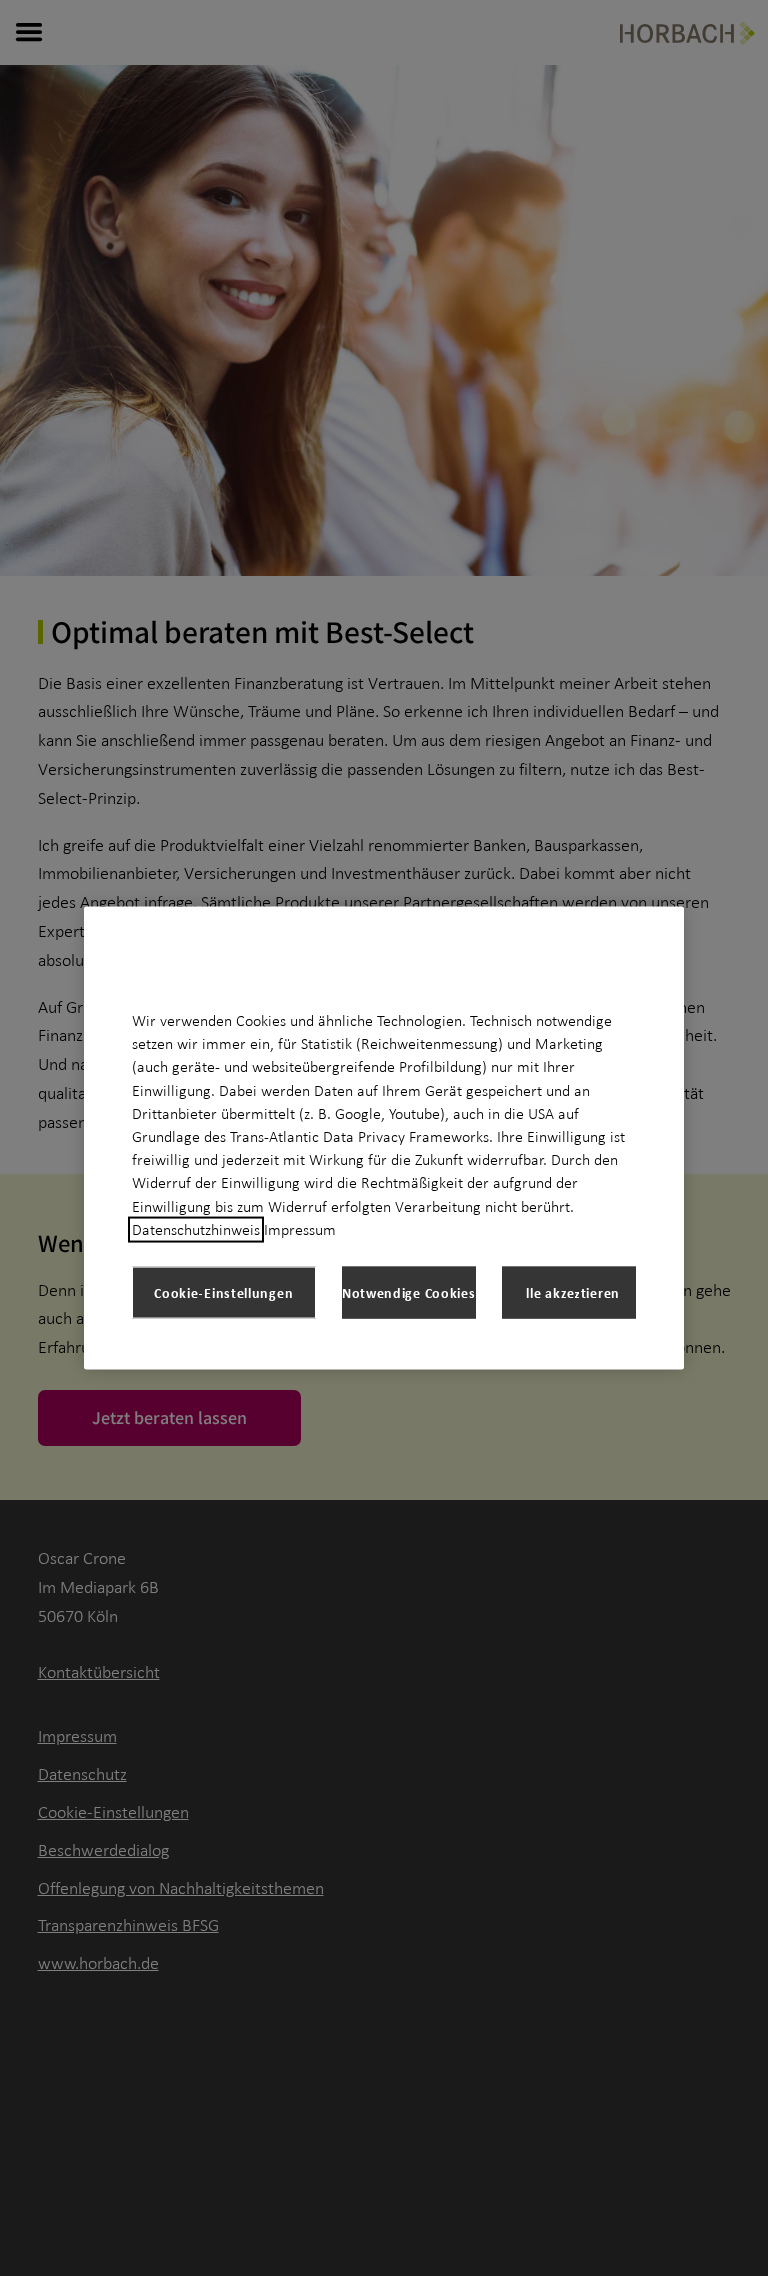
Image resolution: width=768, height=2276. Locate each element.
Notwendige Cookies (409, 1291)
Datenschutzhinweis (196, 1229)
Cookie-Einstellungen (223, 1291)
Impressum (300, 1229)
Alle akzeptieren (569, 1291)
